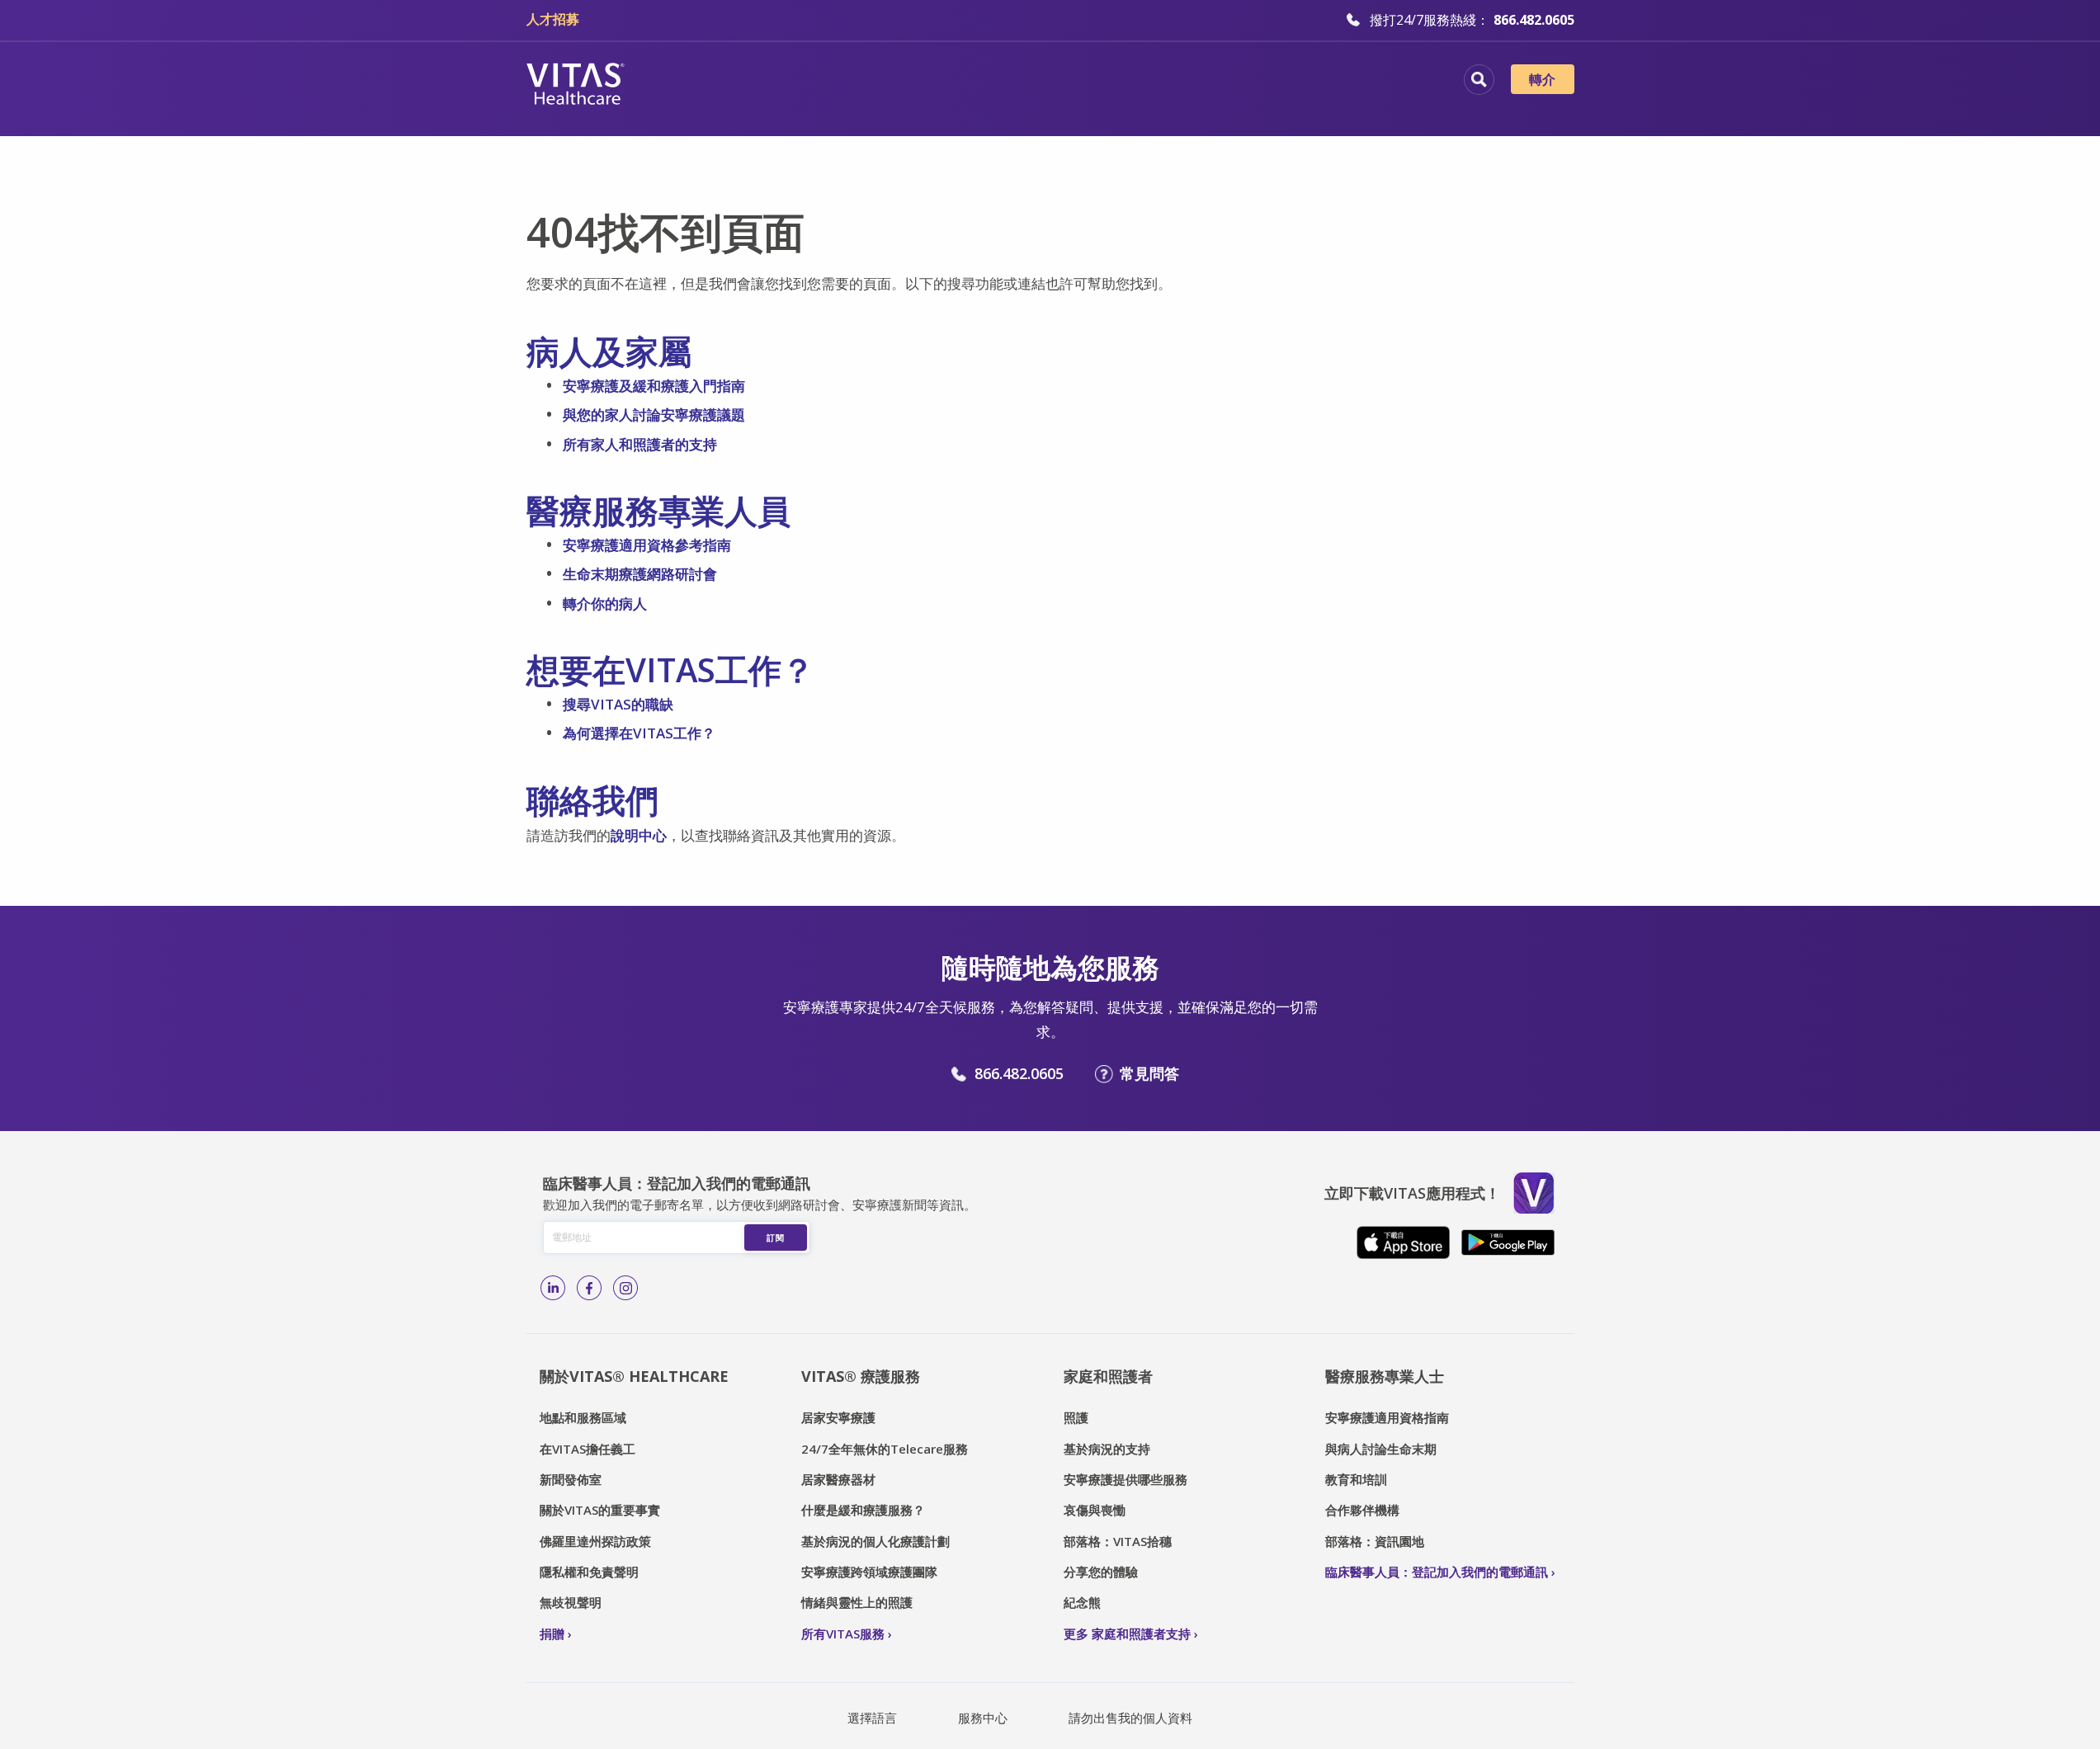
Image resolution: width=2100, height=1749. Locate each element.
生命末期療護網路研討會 (640, 574)
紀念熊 (1082, 1602)
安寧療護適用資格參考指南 (647, 545)
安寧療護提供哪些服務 (1126, 1479)
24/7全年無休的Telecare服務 (885, 1449)
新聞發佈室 (571, 1479)
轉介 (1543, 79)
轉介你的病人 (605, 603)
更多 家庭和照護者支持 (1127, 1633)
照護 (1076, 1417)
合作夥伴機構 (1362, 1510)
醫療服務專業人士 (1385, 1376)
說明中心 (639, 835)
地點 (784, 82)
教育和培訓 (1356, 1479)
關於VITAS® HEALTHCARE (634, 1376)
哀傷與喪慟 (1095, 1510)
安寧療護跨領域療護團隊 (869, 1572)
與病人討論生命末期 (1381, 1449)
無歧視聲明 (571, 1602)
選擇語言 (872, 1718)
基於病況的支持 (1107, 1449)
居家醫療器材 (838, 1479)
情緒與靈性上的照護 (857, 1602)
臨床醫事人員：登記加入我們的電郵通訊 (1437, 1572)
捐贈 (552, 1633)
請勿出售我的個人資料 (1130, 1718)
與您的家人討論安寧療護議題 (654, 415)
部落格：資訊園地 (1375, 1541)
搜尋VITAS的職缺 (618, 704)
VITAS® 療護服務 (861, 1376)
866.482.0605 (1019, 1073)
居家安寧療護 (838, 1417)
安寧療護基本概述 (890, 82)
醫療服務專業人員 (1140, 82)
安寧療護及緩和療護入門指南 (654, 386)
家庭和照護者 (1108, 1376)
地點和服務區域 (583, 1417)
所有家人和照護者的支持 (640, 444)
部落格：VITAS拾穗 (1118, 1541)
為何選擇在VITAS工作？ (639, 733)
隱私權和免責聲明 (589, 1572)
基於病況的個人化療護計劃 (875, 1541)
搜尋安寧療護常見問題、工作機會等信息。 (1479, 80)
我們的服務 (1015, 82)
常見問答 (1149, 1073)
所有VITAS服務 (843, 1633)
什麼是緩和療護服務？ (863, 1510)
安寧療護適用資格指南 (1387, 1417)
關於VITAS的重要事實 (600, 1510)
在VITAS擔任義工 (588, 1449)
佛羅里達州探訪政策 (595, 1541)
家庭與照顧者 (1273, 82)
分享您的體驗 (1101, 1572)
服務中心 (983, 1718)
